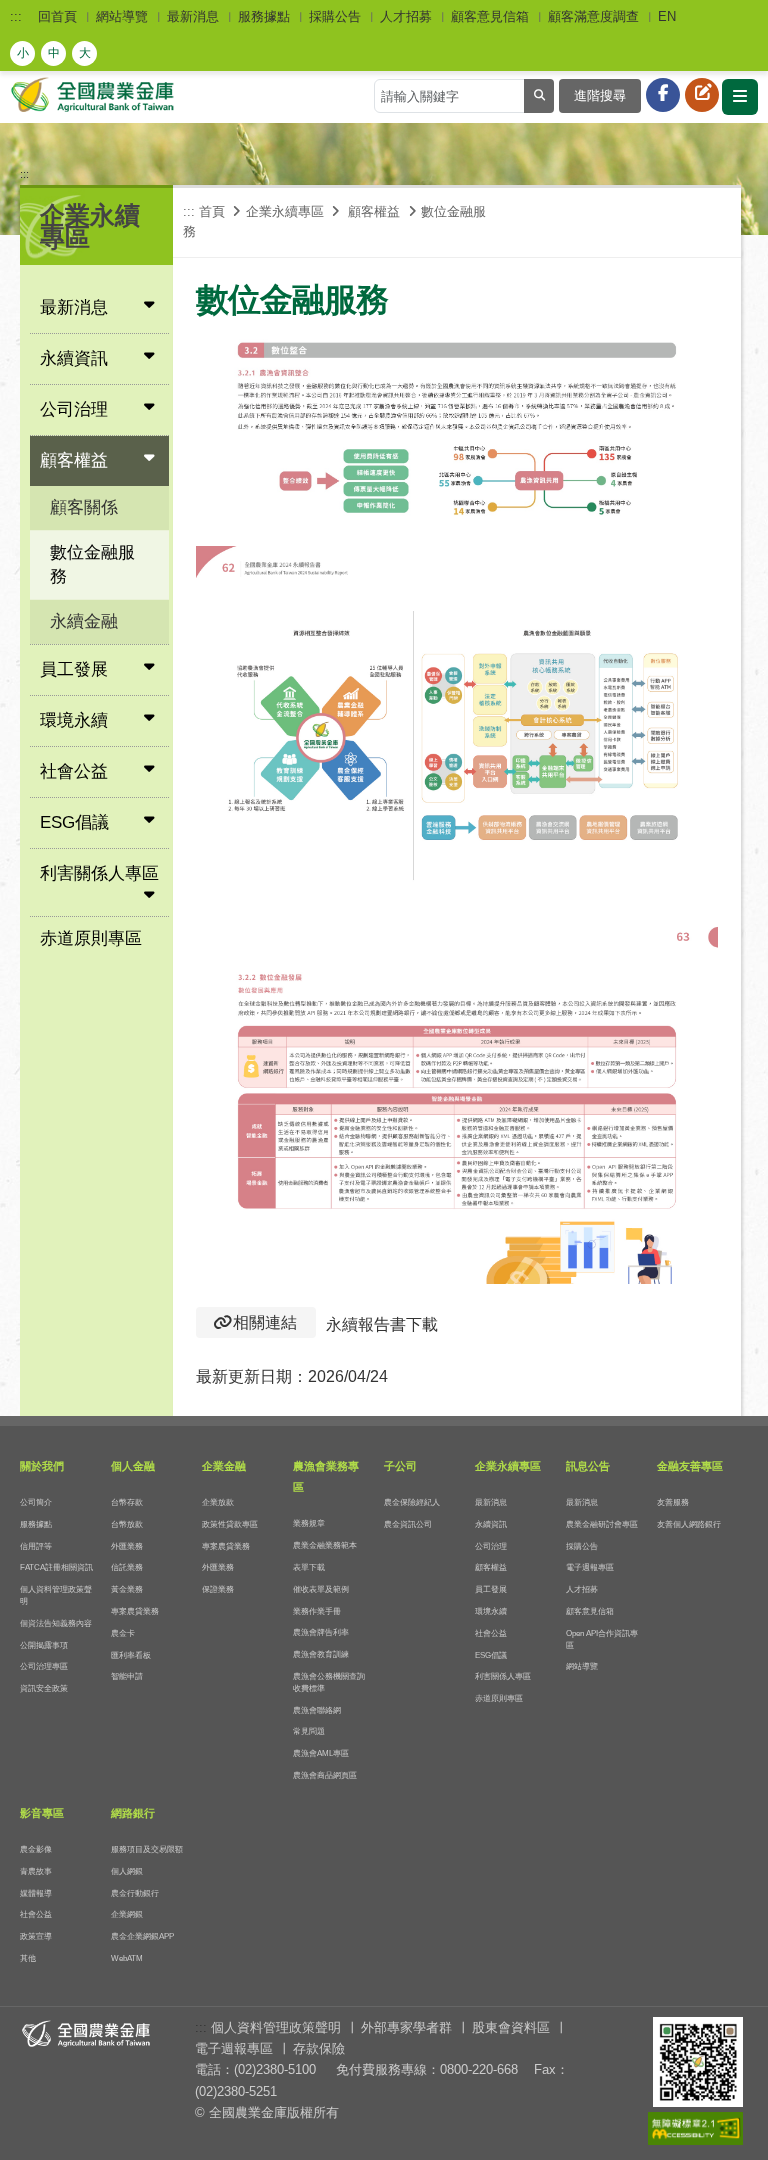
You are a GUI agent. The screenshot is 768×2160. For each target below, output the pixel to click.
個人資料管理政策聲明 (276, 2027)
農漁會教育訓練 (321, 1654)
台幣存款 (127, 1502)
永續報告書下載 (382, 1324)
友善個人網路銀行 (689, 1524)
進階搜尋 (600, 95)
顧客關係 (84, 507)
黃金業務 (127, 1589)
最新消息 (193, 16)
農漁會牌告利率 (321, 1632)
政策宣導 (36, 1936)
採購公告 (335, 16)
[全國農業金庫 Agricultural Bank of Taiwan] (95, 93)
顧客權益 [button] (74, 460)
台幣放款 (127, 1524)
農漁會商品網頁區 (325, 1775)
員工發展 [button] (74, 669)
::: (16, 16)
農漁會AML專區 (321, 1753)
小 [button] (23, 53)
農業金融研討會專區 (602, 1524)
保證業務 (218, 1589)
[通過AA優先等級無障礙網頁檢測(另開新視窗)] (695, 2129)
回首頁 (57, 16)
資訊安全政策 (44, 1688)
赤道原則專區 (91, 938)
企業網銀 (127, 1914)
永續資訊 (491, 1524)
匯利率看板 (131, 1655)
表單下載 (309, 1567)
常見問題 (309, 1731)
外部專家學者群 (406, 2027)
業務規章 (309, 1523)
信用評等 (36, 1546)
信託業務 (127, 1567)
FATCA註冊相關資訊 (56, 1567)
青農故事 (36, 1871)
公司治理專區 (44, 1666)
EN (667, 16)
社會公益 (491, 1633)
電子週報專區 (590, 1567)
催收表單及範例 (321, 1589)
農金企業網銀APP (142, 1936)
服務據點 (264, 16)
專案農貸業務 (135, 1611)
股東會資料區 (511, 2027)
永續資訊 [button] (74, 358)
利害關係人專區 (503, 1676)
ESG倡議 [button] (74, 822)
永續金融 (84, 621)
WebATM (127, 1958)
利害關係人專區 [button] (99, 873)
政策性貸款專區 (230, 1524)
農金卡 (123, 1633)
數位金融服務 (92, 564)
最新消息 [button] (74, 307)
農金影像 (36, 1849)
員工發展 (491, 1589)
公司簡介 (36, 1502)
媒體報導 (36, 1893)
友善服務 (673, 1502)
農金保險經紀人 (412, 1502)
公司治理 (491, 1546)
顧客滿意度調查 (593, 16)
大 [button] (85, 53)
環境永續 (491, 1611)
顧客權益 (491, 1567)
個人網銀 (127, 1871)
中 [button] (54, 53)
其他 (28, 1958)
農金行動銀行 (135, 1893)
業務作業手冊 (317, 1611)
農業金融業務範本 (325, 1545)
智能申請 (127, 1676)
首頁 (212, 211)
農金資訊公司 (408, 1524)
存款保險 (319, 2048)
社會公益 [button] (74, 771)
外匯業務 (127, 1546)
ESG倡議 (491, 1655)
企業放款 (218, 1502)
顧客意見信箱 (490, 16)
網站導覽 (122, 16)
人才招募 (406, 16)
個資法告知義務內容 (56, 1623)
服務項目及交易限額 (147, 1849)
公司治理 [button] (74, 409)
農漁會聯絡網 (317, 1710)
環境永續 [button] (74, 720)
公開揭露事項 (44, 1645)
